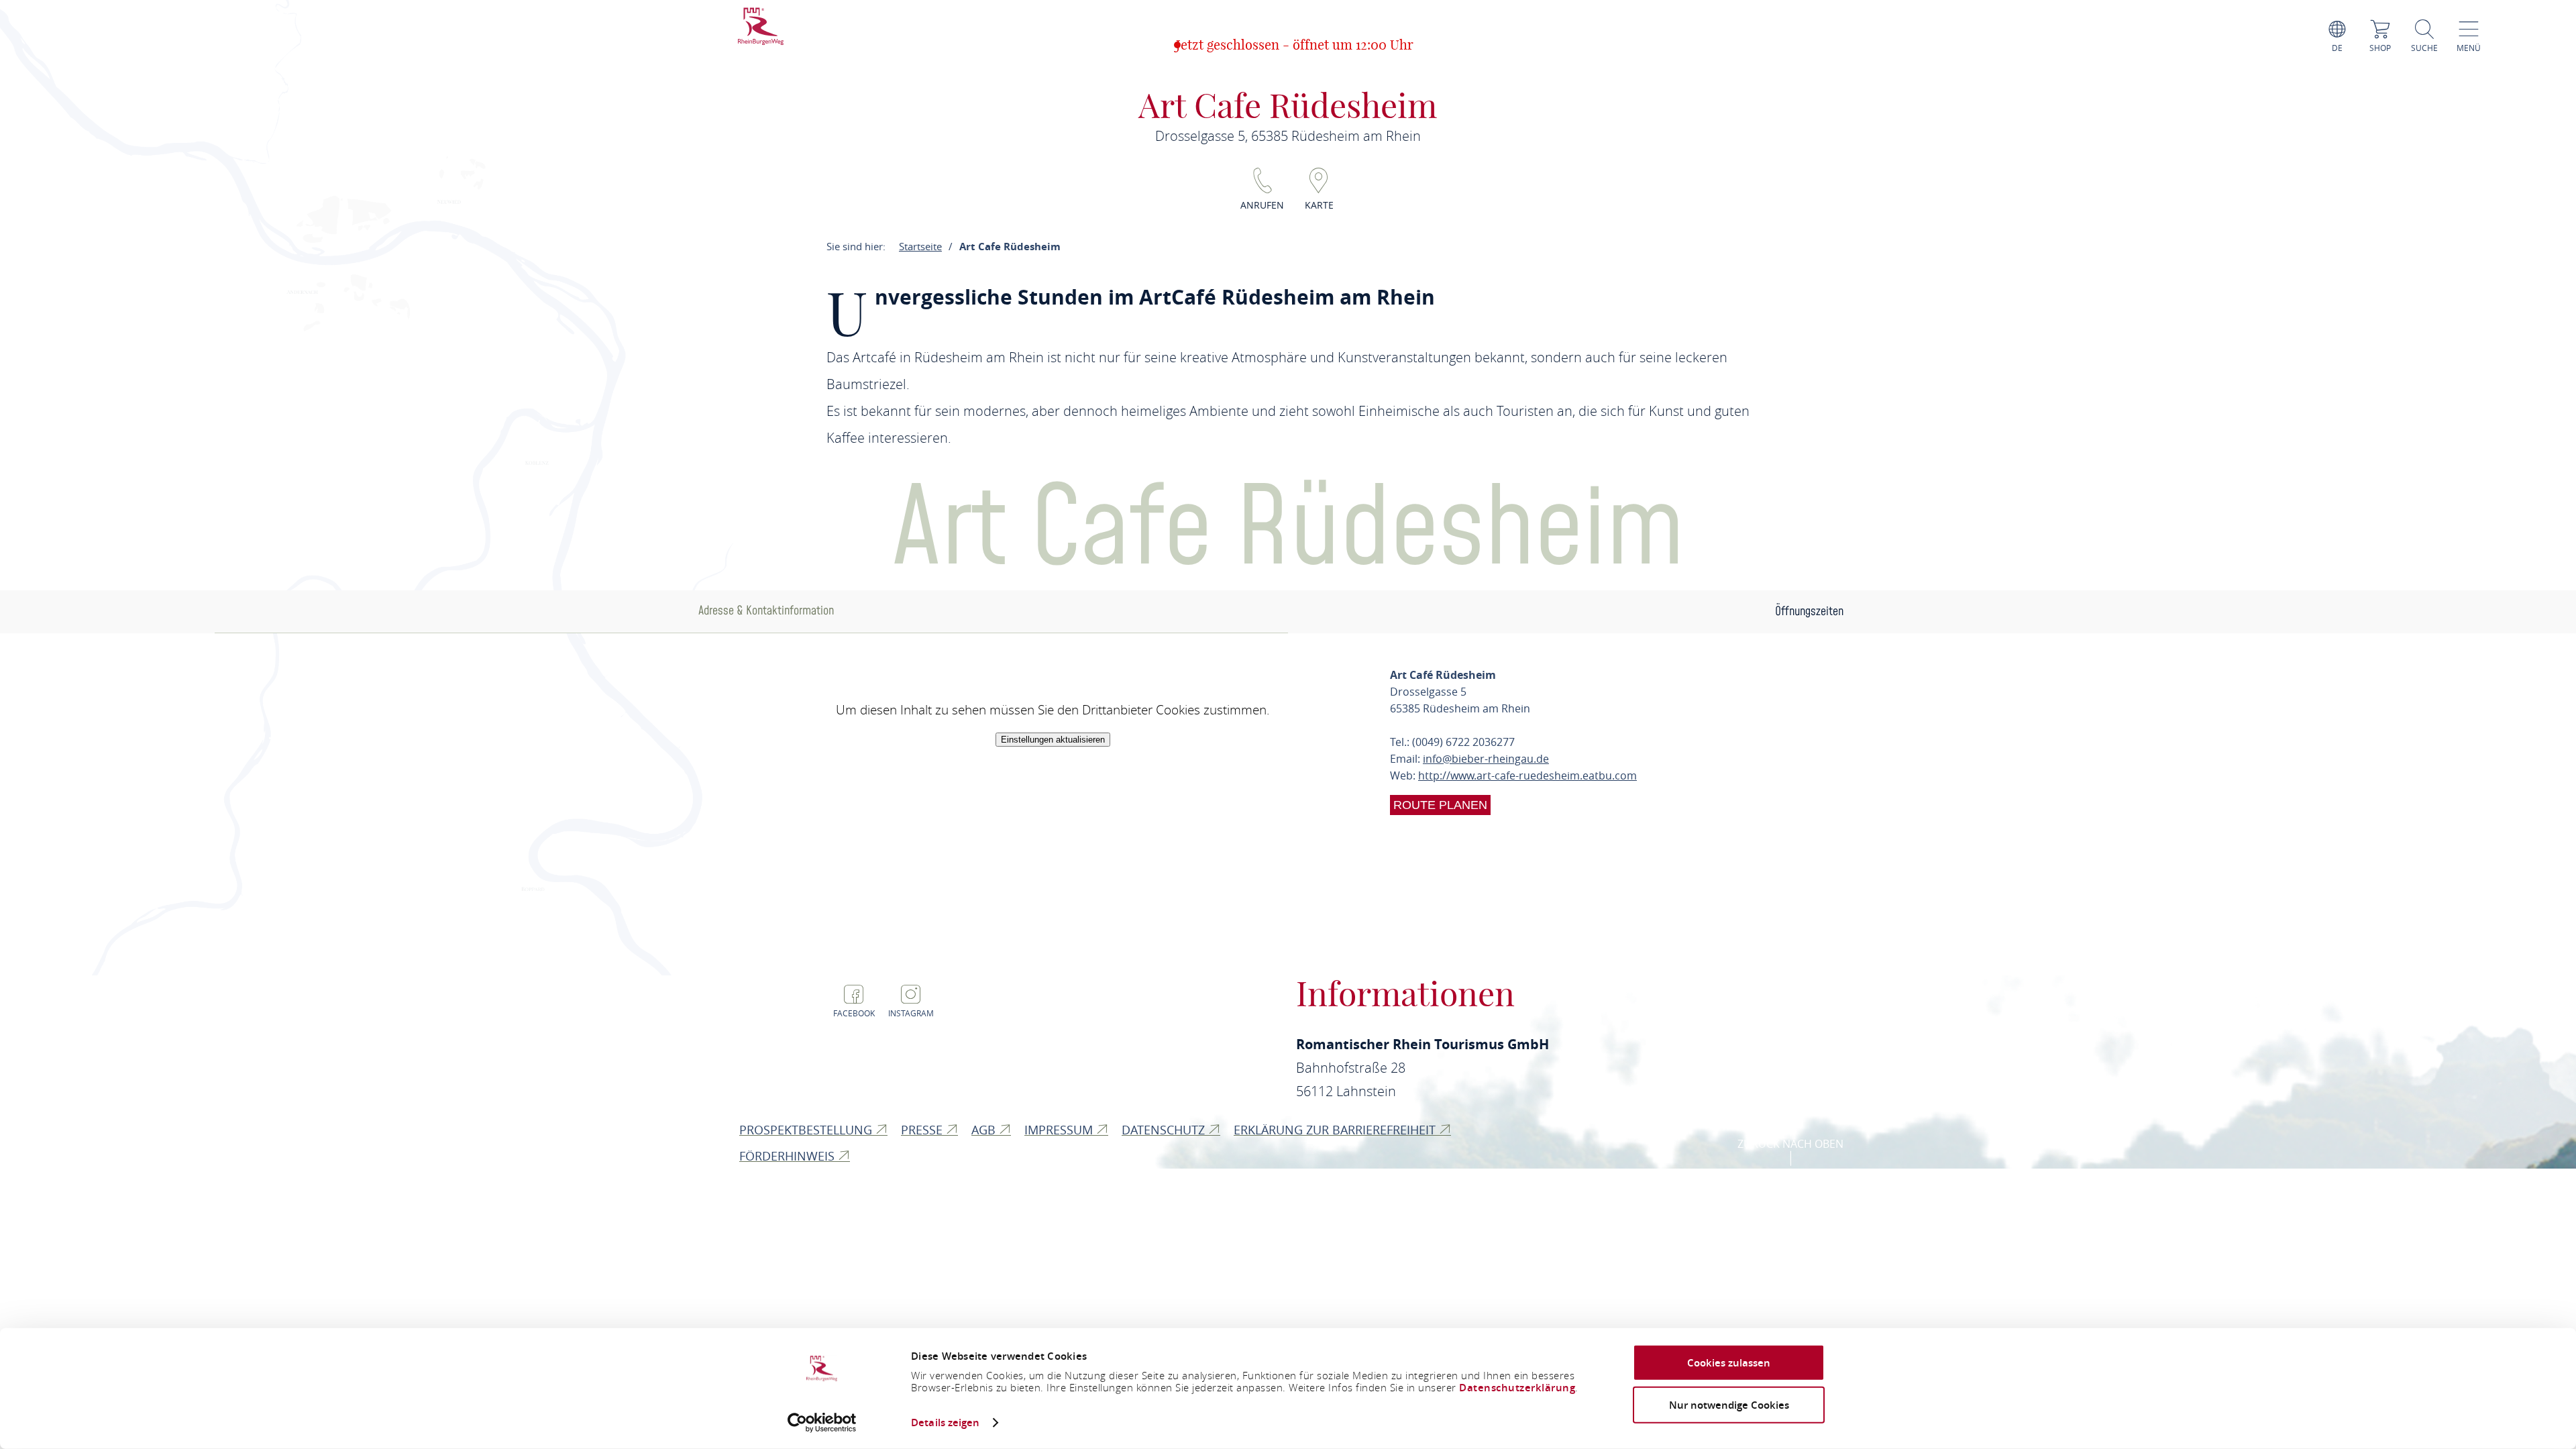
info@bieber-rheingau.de (1486, 759)
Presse (923, 1130)
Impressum (1060, 1130)
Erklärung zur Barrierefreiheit (1336, 1130)
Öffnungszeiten (1809, 611)
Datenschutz (1165, 1130)
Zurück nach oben (1790, 1144)
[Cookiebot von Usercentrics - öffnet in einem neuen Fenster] (822, 1423)
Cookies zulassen (1729, 1363)
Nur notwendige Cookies (1729, 1404)
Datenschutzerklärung (1517, 1388)
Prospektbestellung (807, 1130)
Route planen (1440, 805)
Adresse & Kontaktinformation (766, 611)
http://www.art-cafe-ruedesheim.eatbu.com (1527, 775)
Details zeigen (945, 1423)
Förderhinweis (789, 1156)
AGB (985, 1130)
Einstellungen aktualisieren (1053, 740)
